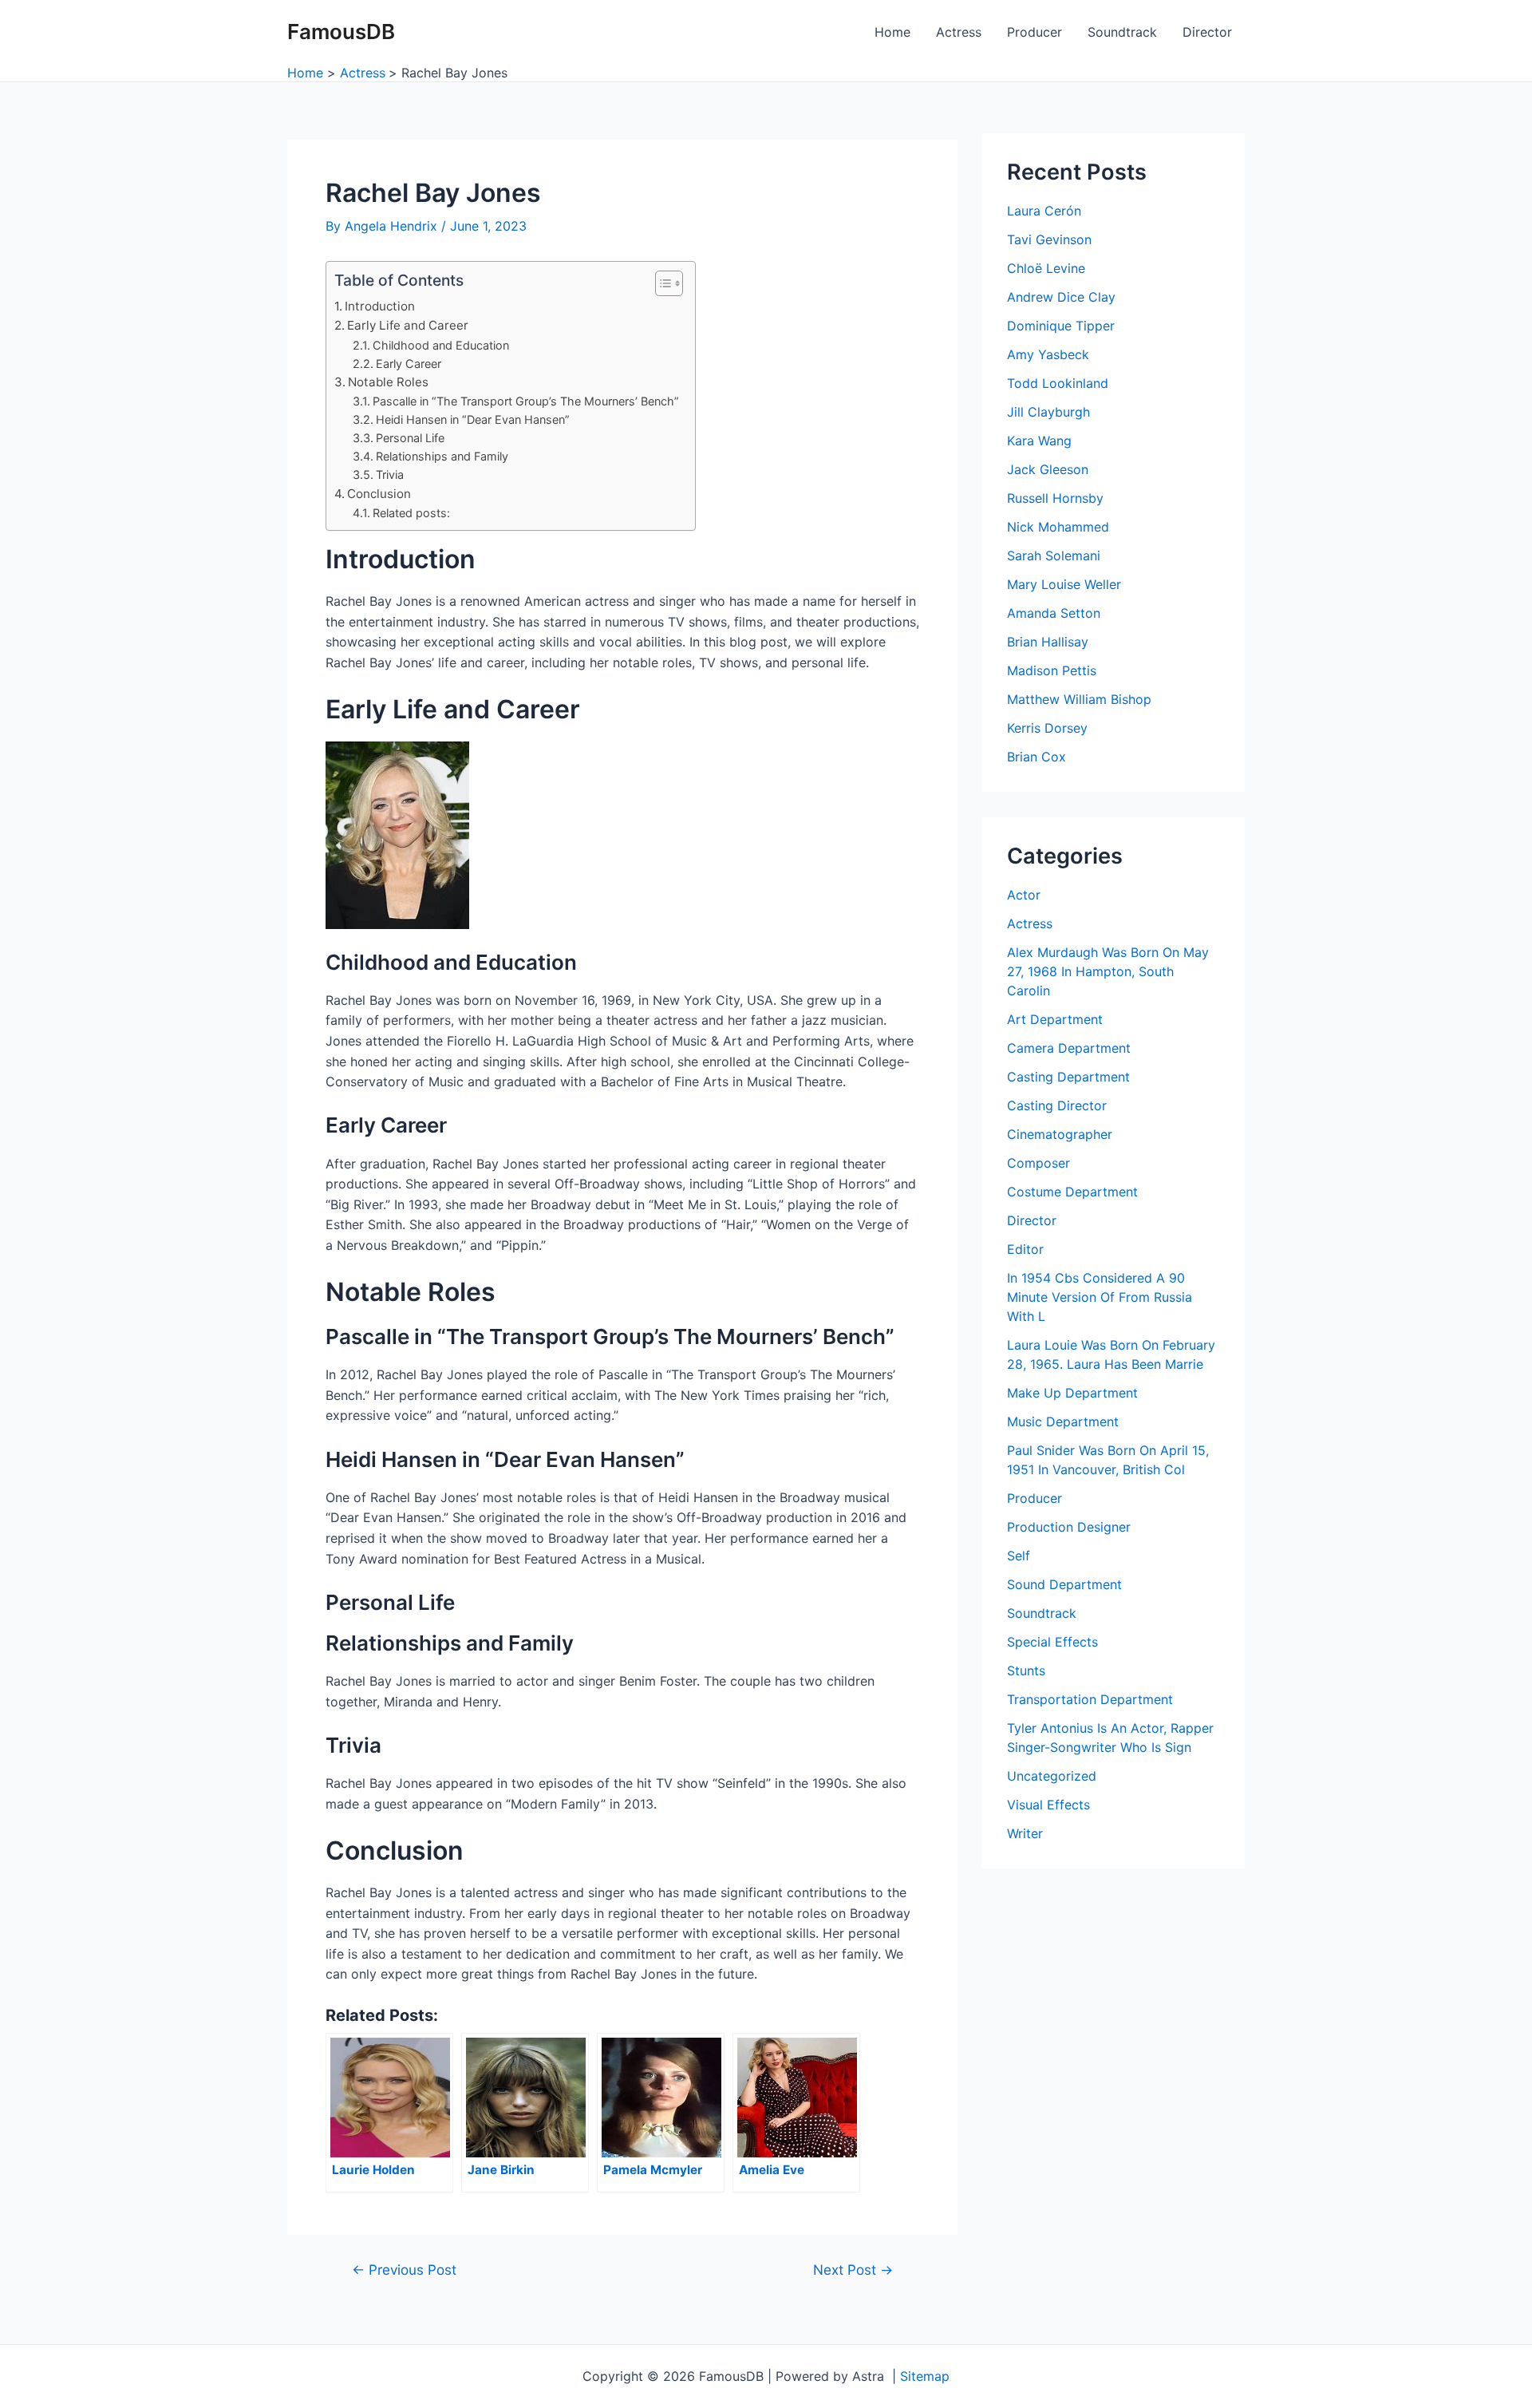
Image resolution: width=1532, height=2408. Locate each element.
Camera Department (1069, 1048)
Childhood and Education (441, 345)
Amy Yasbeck (1048, 354)
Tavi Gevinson (1049, 239)
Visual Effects (1048, 1805)
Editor (1025, 1249)
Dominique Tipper (1061, 326)
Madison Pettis (1052, 670)
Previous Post (404, 2270)
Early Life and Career (408, 325)
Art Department (1055, 1019)
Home (892, 32)
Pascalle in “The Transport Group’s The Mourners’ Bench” (526, 401)
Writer (1025, 1833)
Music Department (1063, 1421)
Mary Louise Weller (1064, 584)
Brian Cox (1036, 757)
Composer (1038, 1163)
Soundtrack (1122, 32)
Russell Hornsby (1055, 498)
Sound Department (1064, 1584)
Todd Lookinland (1058, 383)
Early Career (409, 364)
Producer (1034, 32)
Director (1207, 32)
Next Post (853, 2270)
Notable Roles (388, 382)
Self (1019, 1556)
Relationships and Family (442, 456)
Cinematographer (1060, 1134)
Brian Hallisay (1048, 642)
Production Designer (1069, 1527)
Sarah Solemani (1054, 556)
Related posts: (411, 513)
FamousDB (341, 32)
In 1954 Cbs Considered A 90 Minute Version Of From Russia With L (1100, 1297)
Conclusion (379, 494)
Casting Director (1057, 1105)
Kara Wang (1039, 441)
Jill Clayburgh (1048, 412)
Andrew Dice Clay (1061, 297)
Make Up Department (1072, 1393)
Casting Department (1068, 1077)
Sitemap (925, 2376)
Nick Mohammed (1058, 527)
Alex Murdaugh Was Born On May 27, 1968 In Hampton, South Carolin (1108, 971)
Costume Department (1072, 1192)
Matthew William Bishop (1079, 699)
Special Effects (1052, 1642)
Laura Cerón (1044, 211)
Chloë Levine (1046, 268)
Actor (1024, 895)
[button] (661, 283)
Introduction (380, 306)
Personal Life (410, 438)
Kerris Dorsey (1047, 728)
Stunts (1026, 1671)
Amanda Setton (1054, 613)
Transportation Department (1090, 1699)
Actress (959, 32)
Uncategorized (1052, 1776)
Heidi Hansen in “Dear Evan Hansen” (473, 419)
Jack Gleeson (1048, 469)
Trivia (390, 474)
